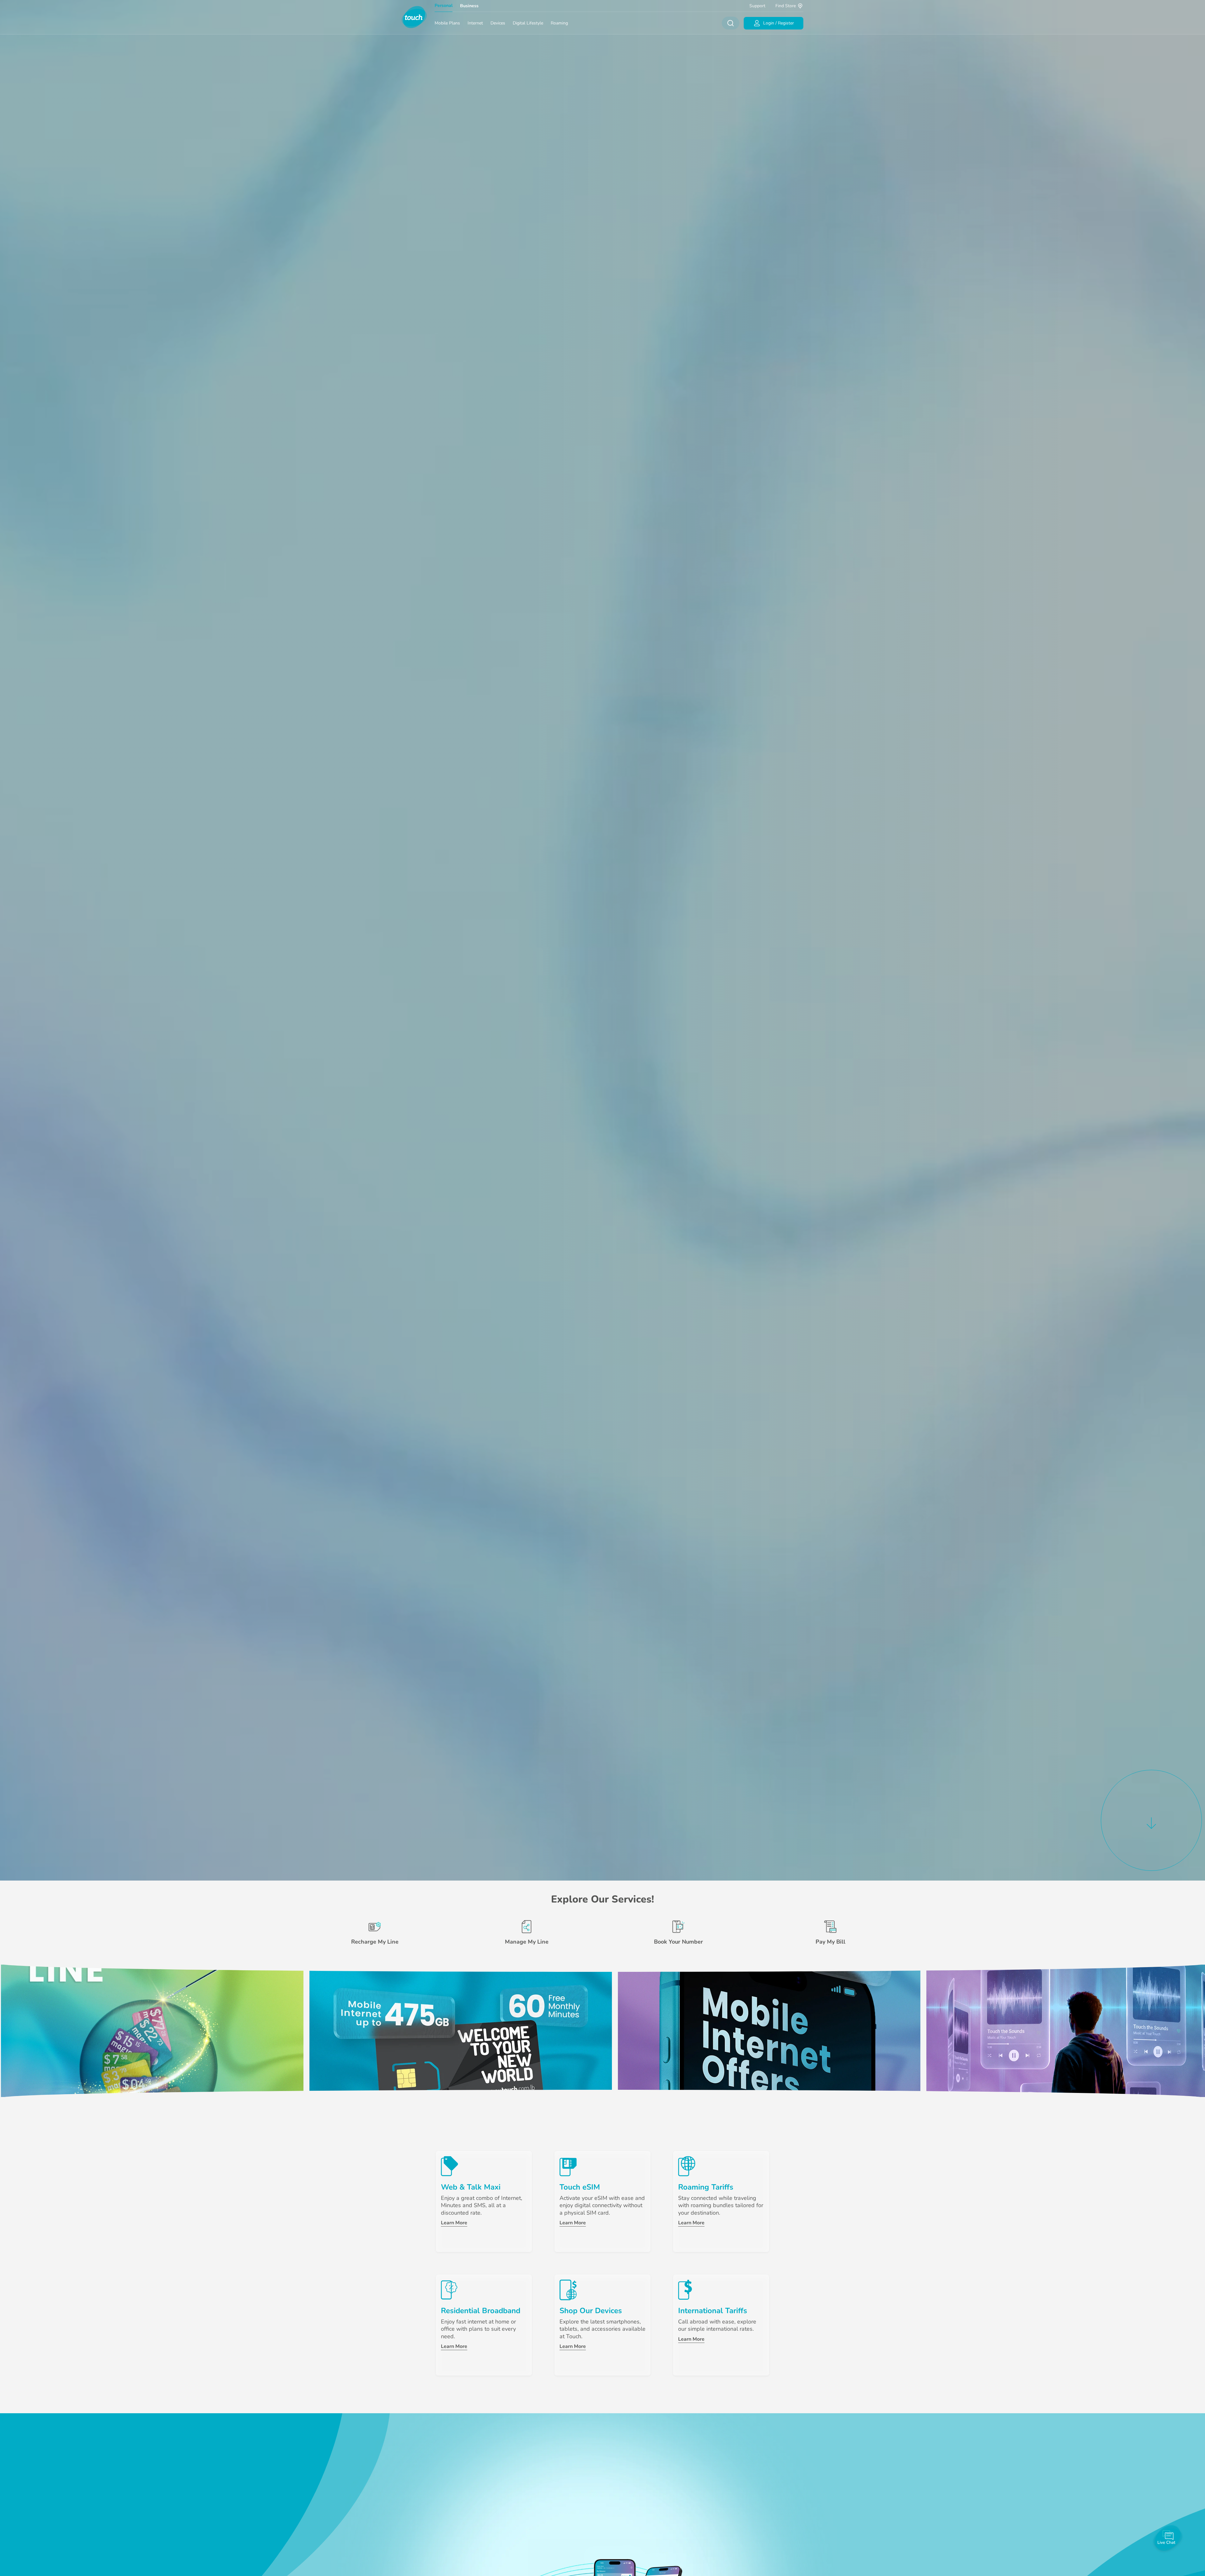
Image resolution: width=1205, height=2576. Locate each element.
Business (469, 6)
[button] (1151, 1819)
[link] (152, 2031)
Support (757, 6)
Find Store (786, 6)
